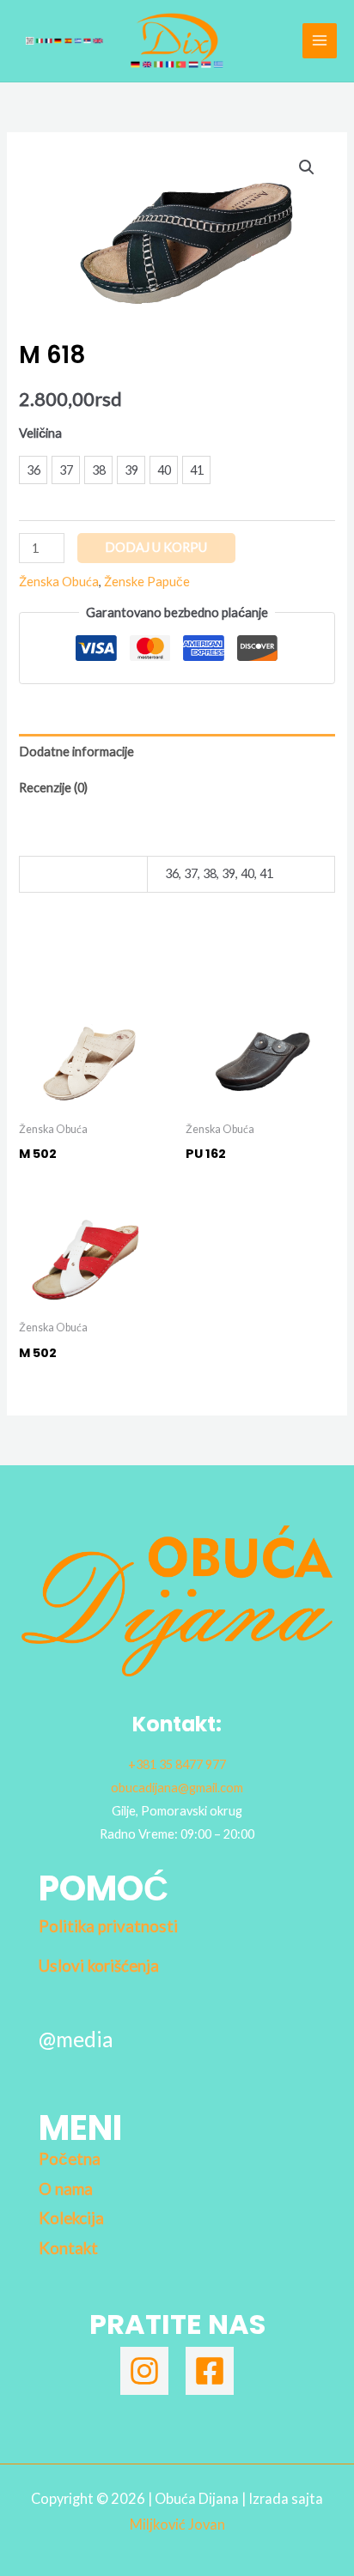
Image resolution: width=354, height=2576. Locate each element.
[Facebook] (210, 2371)
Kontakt (68, 2248)
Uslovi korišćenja (99, 1966)
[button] (307, 167)
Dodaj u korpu (156, 547)
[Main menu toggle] (320, 40)
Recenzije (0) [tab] (53, 788)
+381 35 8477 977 (177, 1764)
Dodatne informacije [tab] (76, 752)
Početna (70, 2159)
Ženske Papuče (147, 582)
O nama (66, 2189)
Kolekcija (71, 2218)
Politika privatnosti (108, 1926)
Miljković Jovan (177, 2524)
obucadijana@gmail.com (177, 1788)
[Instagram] (144, 2371)
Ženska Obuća (59, 582)
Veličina (40, 433)
